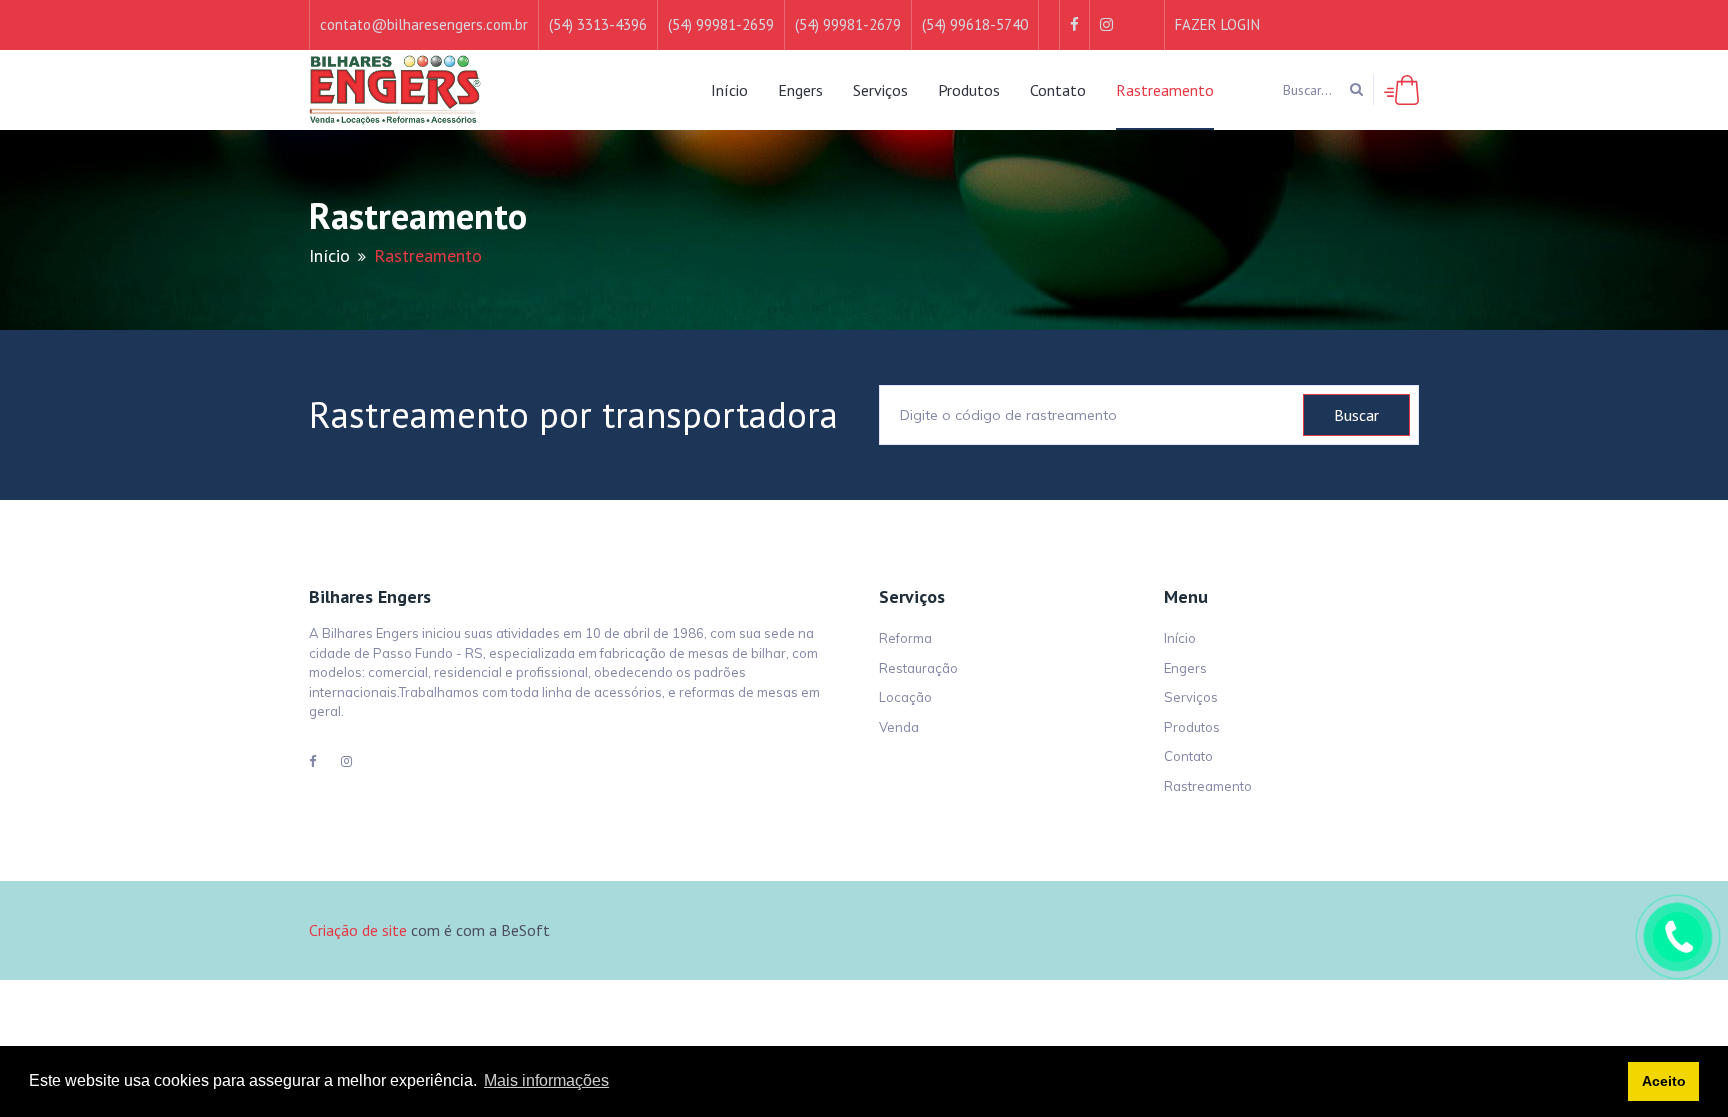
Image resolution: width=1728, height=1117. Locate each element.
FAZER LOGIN (1217, 24)
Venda (899, 727)
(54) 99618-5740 (975, 24)
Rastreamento (1165, 90)
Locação (905, 697)
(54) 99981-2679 (848, 24)
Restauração (918, 668)
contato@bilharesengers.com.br (424, 24)
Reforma (905, 638)
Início (729, 90)
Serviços (880, 90)
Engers (800, 90)
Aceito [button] (1664, 1081)
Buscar (1356, 415)
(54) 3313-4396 (598, 24)
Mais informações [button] (546, 1080)
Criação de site (358, 930)
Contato (1058, 90)
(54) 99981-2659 (721, 24)
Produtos (969, 90)
